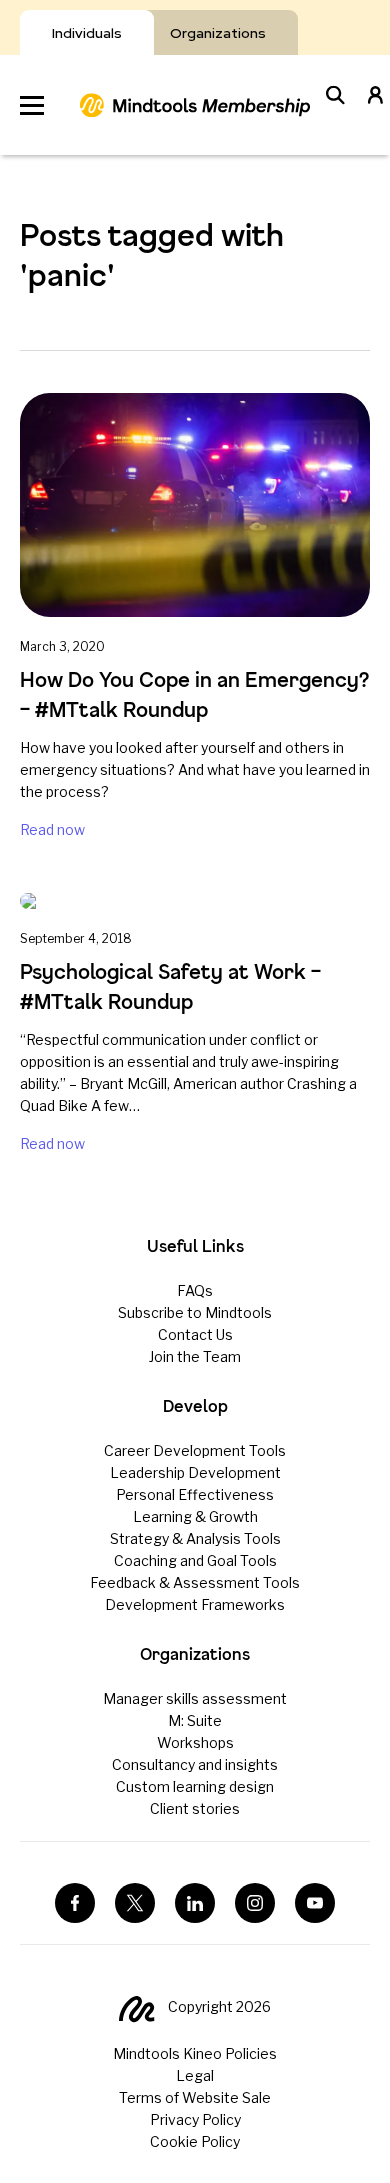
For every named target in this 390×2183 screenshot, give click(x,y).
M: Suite (195, 1720)
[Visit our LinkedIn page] (195, 1903)
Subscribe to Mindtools (195, 1312)
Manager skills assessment (195, 1698)
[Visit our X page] (135, 1903)
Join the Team (195, 1356)
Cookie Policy (195, 2141)
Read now (52, 829)
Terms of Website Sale (195, 2097)
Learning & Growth (195, 1516)
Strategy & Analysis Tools (195, 1538)
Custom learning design (195, 1786)
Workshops (195, 1742)
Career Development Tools (195, 1450)
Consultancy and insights (195, 1764)
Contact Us (195, 1334)
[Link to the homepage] (195, 105)
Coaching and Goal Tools (195, 1560)
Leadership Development (195, 1472)
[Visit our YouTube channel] (315, 1903)
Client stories (195, 1808)
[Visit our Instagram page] (255, 1903)
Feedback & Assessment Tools (195, 1582)
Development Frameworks (195, 1604)
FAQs (195, 1290)
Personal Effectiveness (195, 1494)
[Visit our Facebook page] (75, 1903)
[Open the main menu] (32, 105)
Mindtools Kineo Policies (195, 2053)
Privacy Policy (195, 2119)
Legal (195, 2075)
